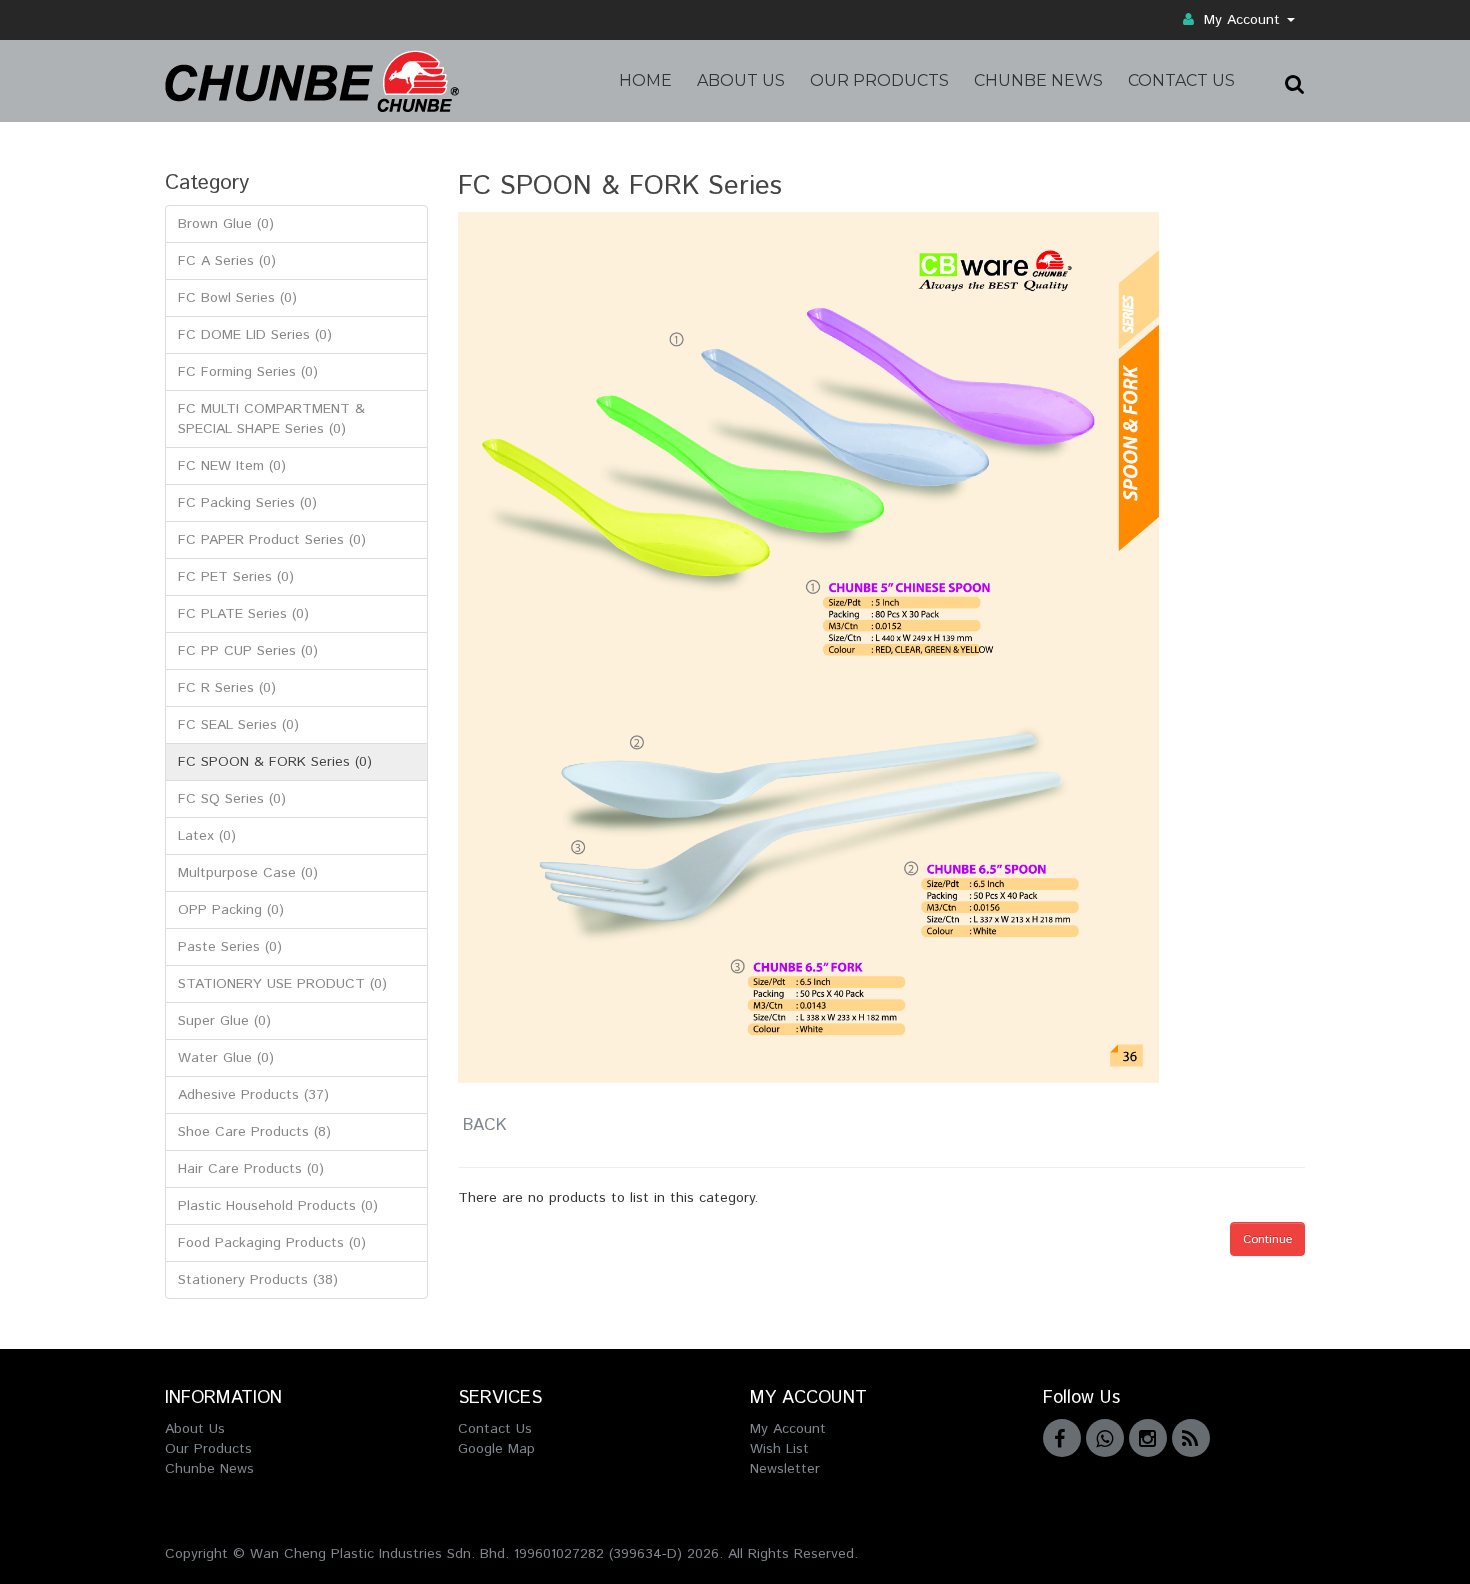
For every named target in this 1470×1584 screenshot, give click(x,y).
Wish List (779, 1449)
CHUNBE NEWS (1038, 80)
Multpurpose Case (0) (248, 873)
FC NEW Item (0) (232, 466)
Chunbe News (209, 1469)
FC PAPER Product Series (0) (272, 540)
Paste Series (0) (230, 947)
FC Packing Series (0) (247, 503)
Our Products (208, 1449)
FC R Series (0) (227, 688)
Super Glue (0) (224, 1021)
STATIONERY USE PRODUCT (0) (282, 984)
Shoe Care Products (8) (254, 1132)
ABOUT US (741, 80)
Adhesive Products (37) (253, 1095)
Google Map (496, 1449)
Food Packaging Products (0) (272, 1243)
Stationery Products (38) (258, 1280)
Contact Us (495, 1429)
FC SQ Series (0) (232, 799)
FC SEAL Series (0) (238, 725)
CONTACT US (1181, 80)
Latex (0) (207, 836)
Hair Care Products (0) (251, 1169)
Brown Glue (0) (226, 224)
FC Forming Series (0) (248, 372)
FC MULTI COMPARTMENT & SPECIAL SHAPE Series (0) (271, 419)
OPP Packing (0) (231, 910)
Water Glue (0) (226, 1058)
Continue (1267, 1239)
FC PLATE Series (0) (243, 614)
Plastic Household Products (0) (278, 1206)
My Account (1242, 20)
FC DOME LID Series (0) (255, 335)
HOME (645, 80)
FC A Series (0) (227, 261)
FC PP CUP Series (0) (248, 651)
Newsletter (785, 1469)
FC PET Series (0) (236, 577)
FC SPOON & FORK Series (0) (275, 762)
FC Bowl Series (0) (237, 298)
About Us (195, 1429)
